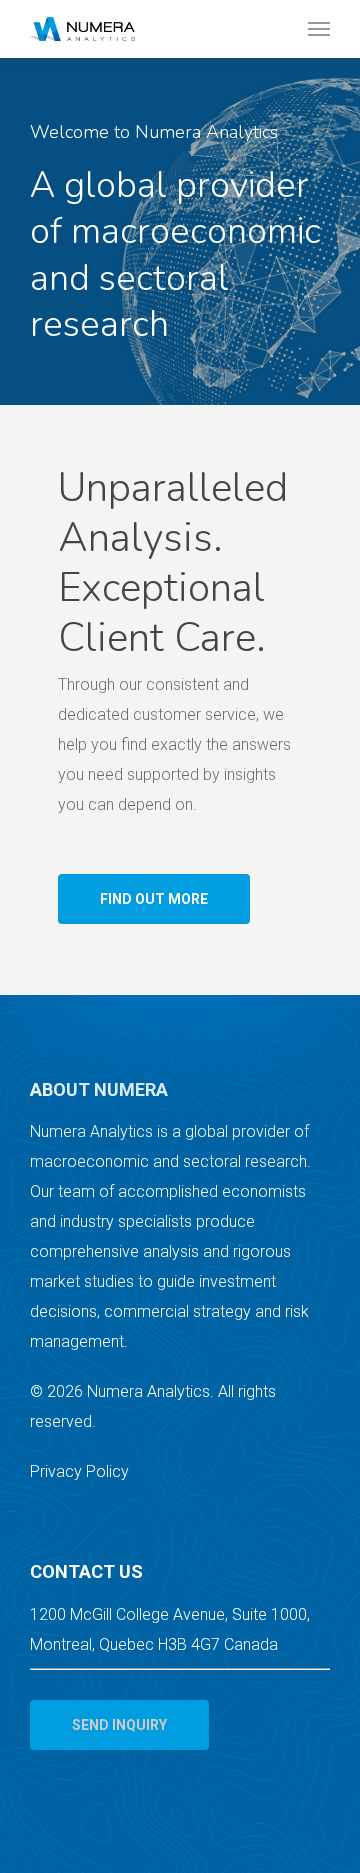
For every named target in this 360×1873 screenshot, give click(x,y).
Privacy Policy (79, 1471)
